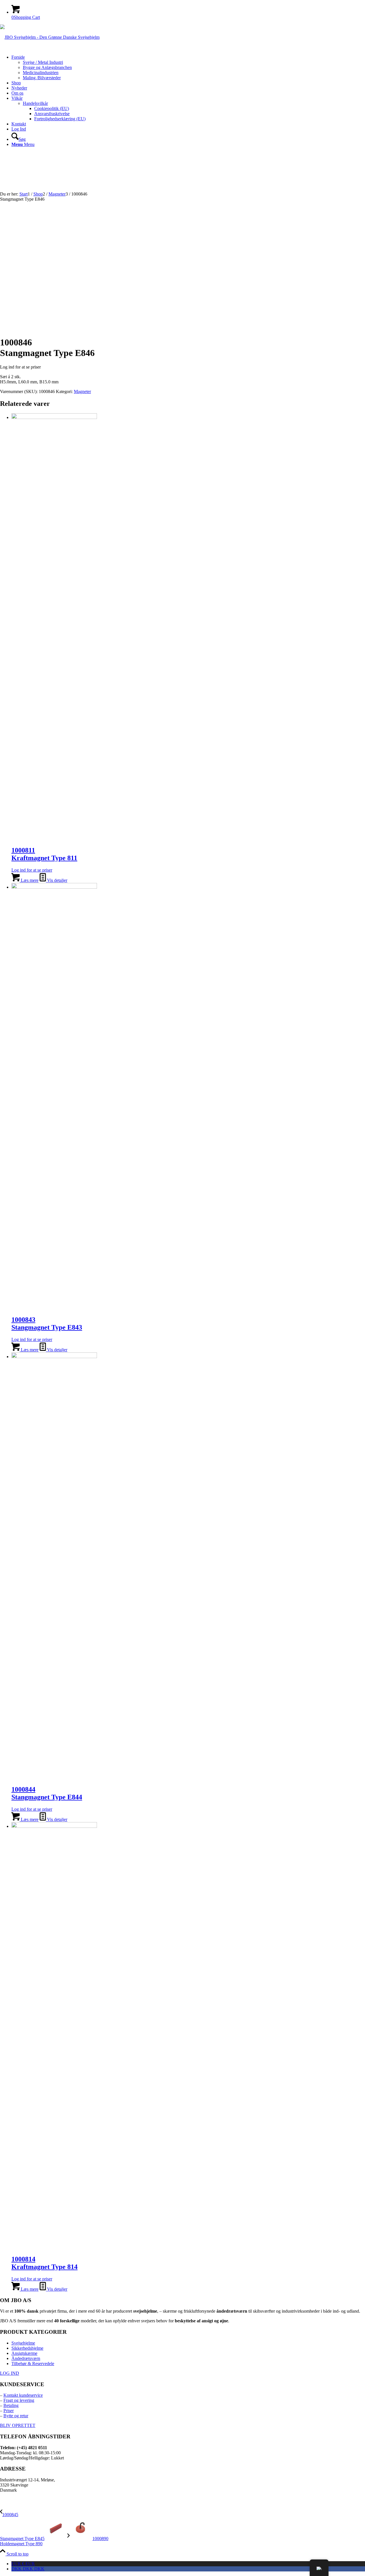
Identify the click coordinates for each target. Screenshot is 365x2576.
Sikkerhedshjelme (27, 2348)
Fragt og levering (19, 2400)
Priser (9, 2411)
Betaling (11, 2405)
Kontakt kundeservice (23, 2395)
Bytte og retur (16, 2416)
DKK (28, 2569)
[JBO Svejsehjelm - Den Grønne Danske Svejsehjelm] (50, 37)
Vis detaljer (57, 880)
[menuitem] (188, 68)
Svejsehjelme (23, 2343)
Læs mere (29, 880)
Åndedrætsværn (26, 2358)
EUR (23, 2564)
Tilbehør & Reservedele (33, 2364)
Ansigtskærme (24, 2353)
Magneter (82, 391)
